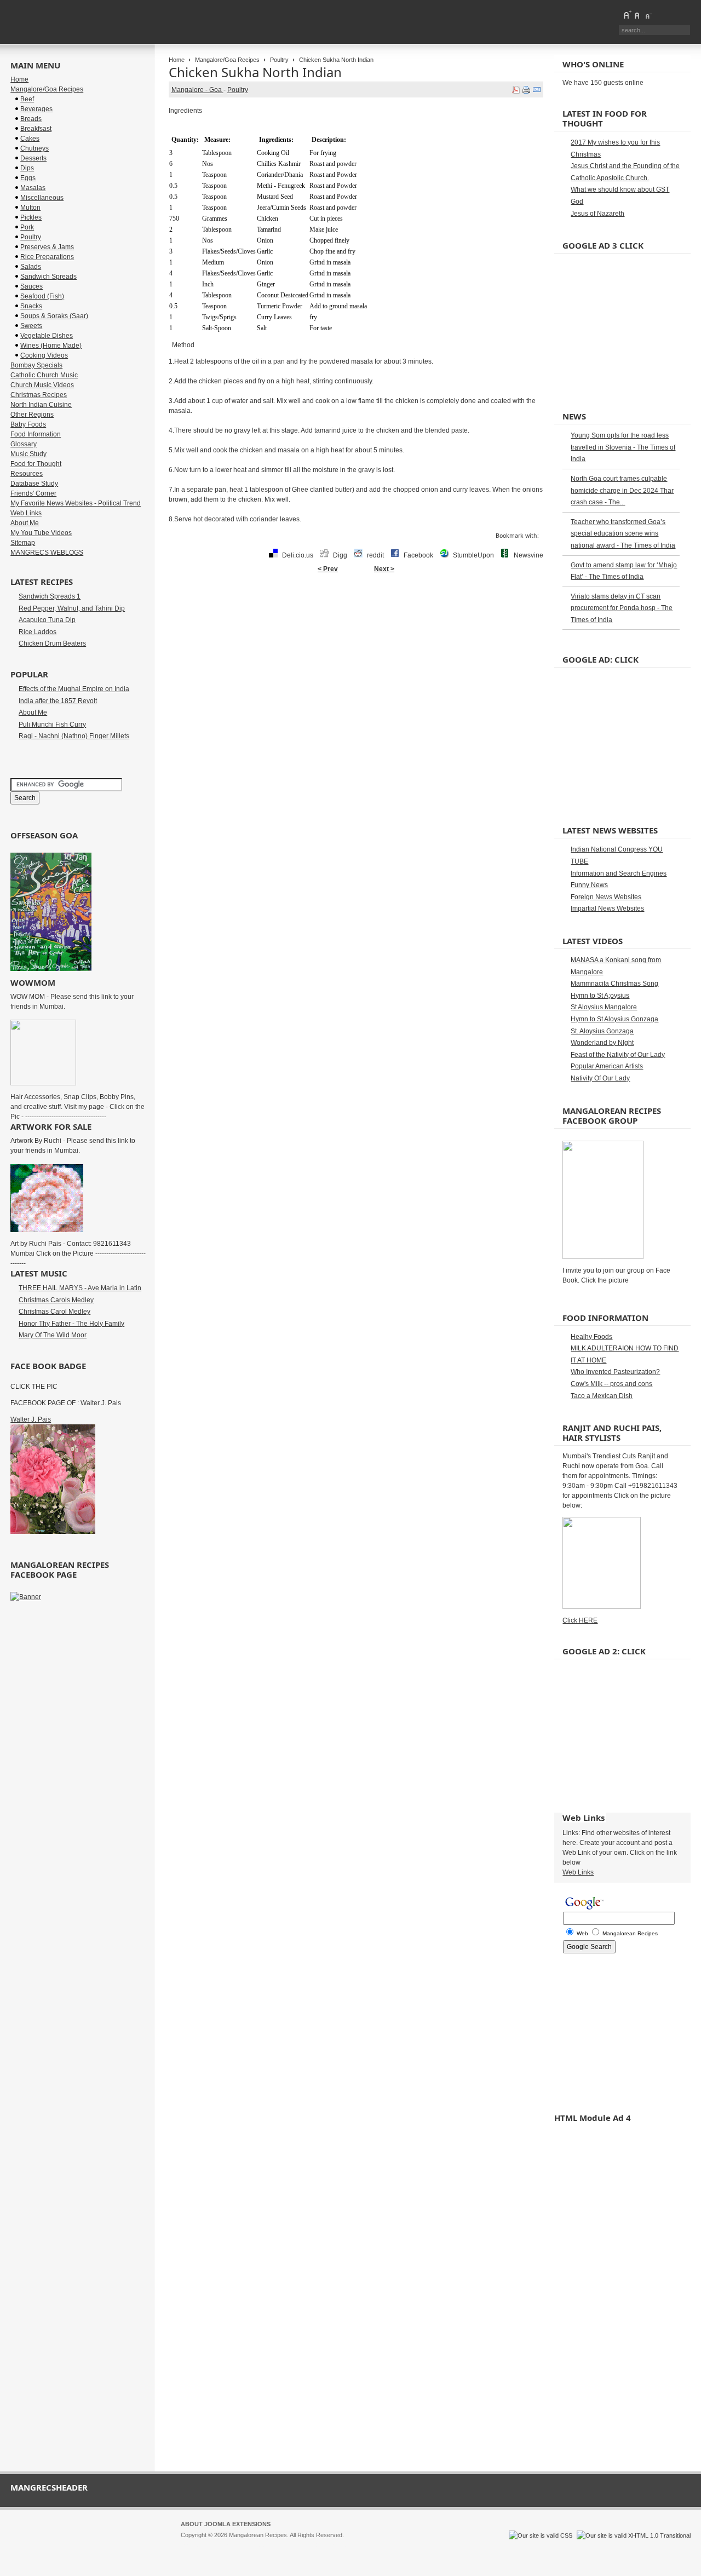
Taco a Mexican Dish (602, 1396)
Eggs (28, 178)
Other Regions (32, 415)
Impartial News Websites (607, 909)
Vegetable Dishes (47, 336)
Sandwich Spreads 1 (50, 596)
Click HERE (580, 1620)
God (577, 202)
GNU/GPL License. (326, 2545)
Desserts (33, 158)
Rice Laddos (38, 632)
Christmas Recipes (39, 395)
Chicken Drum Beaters (52, 643)
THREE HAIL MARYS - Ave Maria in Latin (80, 1288)
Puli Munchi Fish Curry (52, 725)
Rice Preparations (47, 257)
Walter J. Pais (31, 1419)
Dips (27, 168)
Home (177, 60)
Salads (31, 267)
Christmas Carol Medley (54, 1312)
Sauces (31, 286)
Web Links (26, 513)
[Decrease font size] (648, 15)
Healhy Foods (591, 1337)
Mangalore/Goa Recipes (227, 60)
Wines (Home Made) (51, 346)
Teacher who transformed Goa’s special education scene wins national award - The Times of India (623, 534)
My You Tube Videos (41, 533)
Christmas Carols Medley (56, 1300)
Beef (27, 99)
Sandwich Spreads (48, 277)
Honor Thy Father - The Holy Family (71, 1324)
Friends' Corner (33, 493)
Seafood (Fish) (42, 296)
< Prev (328, 569)
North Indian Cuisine (41, 405)
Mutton (30, 208)
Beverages (36, 109)
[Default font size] (637, 15)
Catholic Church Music (44, 375)
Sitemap (23, 543)
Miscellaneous (42, 198)
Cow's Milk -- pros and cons (611, 1384)
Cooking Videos (44, 355)
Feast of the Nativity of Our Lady (618, 1055)
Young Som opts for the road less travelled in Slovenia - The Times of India (623, 447)
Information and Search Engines (619, 873)
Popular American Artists (607, 1066)
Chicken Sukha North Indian (255, 72)
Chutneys (35, 148)
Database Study (34, 484)
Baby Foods (28, 424)
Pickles (31, 217)
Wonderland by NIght (602, 1043)
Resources (27, 474)
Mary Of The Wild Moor (53, 1335)
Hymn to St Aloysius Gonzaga (614, 1019)
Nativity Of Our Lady (600, 1078)
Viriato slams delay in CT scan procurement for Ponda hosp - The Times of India (622, 608)
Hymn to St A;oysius (600, 996)
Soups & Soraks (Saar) (54, 316)
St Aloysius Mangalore (604, 1007)
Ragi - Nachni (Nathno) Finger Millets (74, 736)
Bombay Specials (36, 365)
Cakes (30, 139)
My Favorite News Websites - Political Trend (76, 503)
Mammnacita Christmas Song (614, 984)
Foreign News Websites (606, 897)
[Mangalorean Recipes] (70, 22)
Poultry (279, 60)
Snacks (31, 306)
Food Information (36, 434)
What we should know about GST (620, 189)
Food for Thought (36, 464)
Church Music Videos (42, 385)
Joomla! (191, 2545)
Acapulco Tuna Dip (47, 620)
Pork (27, 227)
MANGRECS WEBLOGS (47, 553)
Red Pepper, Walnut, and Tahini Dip (72, 608)
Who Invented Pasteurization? (615, 1372)
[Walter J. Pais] (53, 1532)
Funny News (589, 885)
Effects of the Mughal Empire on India (74, 689)
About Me (25, 523)
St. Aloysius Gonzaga (602, 1031)
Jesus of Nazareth (597, 214)
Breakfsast (36, 129)
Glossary (24, 444)
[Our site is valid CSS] (541, 2535)
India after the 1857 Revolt (58, 701)
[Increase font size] (627, 15)
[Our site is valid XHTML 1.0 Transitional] (634, 2535)
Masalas (33, 188)
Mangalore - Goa (197, 90)
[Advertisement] (356, 613)
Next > (384, 569)
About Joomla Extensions (226, 2524)
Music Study (28, 454)
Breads (31, 119)
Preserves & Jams (47, 247)
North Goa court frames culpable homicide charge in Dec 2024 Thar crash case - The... (622, 490)
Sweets (31, 326)
